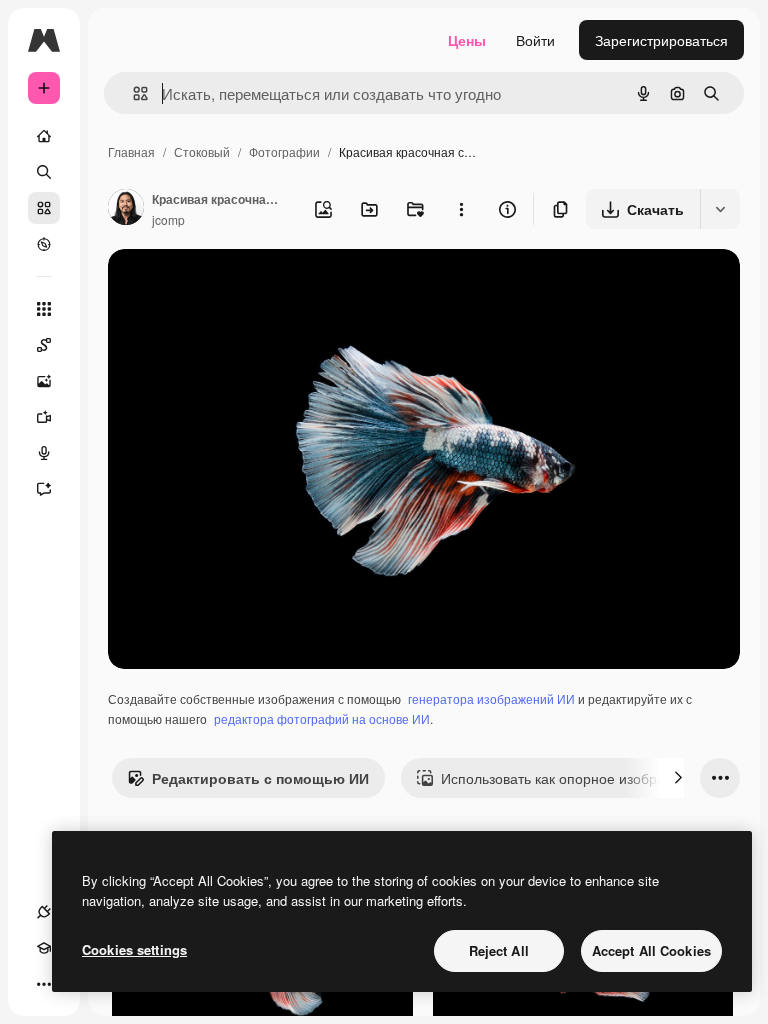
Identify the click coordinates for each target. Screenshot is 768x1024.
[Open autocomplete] (132, 93)
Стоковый (202, 151)
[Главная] (44, 136)
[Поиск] (44, 172)
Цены (467, 40)
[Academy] (44, 948)
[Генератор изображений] (44, 381)
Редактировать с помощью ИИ (260, 778)
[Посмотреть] (44, 244)
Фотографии (284, 151)
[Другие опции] (461, 209)
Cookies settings (134, 949)
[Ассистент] (44, 489)
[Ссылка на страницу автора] (126, 209)
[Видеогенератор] (44, 417)
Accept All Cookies (651, 950)
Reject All (499, 950)
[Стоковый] (44, 208)
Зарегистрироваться (661, 40)
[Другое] (44, 984)
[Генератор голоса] (44, 453)
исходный (242, 287)
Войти (535, 40)
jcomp (168, 219)
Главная (131, 151)
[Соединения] (44, 912)
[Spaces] (44, 345)
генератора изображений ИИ (491, 698)
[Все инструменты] (44, 309)
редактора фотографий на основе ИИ (322, 718)
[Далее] (678, 778)
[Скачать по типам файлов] (720, 209)
